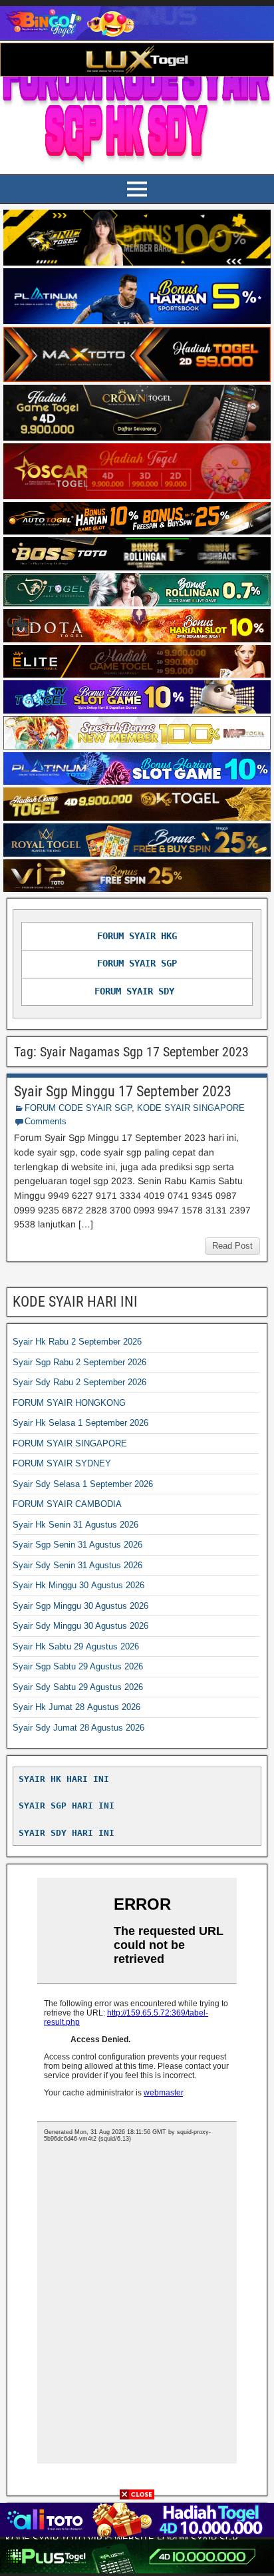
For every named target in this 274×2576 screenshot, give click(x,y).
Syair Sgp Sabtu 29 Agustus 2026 (78, 1666)
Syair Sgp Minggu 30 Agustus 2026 (80, 1606)
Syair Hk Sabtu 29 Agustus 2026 (76, 1646)
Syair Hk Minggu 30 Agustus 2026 (78, 1585)
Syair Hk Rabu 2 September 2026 (77, 1342)
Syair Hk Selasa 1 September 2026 (80, 1423)
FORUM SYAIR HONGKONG (69, 1403)
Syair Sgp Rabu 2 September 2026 (79, 1362)
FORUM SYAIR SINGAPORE (70, 1443)
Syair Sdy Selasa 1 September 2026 (83, 1484)
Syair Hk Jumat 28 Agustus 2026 (76, 1707)
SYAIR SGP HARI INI (67, 1806)
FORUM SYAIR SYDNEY (62, 1463)
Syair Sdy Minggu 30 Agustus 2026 (80, 1626)
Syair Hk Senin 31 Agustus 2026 (75, 1525)
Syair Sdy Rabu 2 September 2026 (79, 1382)
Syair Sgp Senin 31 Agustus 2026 (77, 1545)
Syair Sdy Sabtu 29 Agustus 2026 (78, 1687)
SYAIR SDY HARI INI (67, 1833)
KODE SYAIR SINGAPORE (191, 1108)
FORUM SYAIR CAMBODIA (67, 1504)
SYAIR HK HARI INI (64, 1779)
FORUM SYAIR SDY (134, 991)
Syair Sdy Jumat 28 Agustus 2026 (78, 1728)
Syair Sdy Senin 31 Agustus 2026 (77, 1565)
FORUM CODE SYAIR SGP (78, 1108)
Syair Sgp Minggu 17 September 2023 (123, 1091)
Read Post (232, 1246)
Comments (46, 1121)
